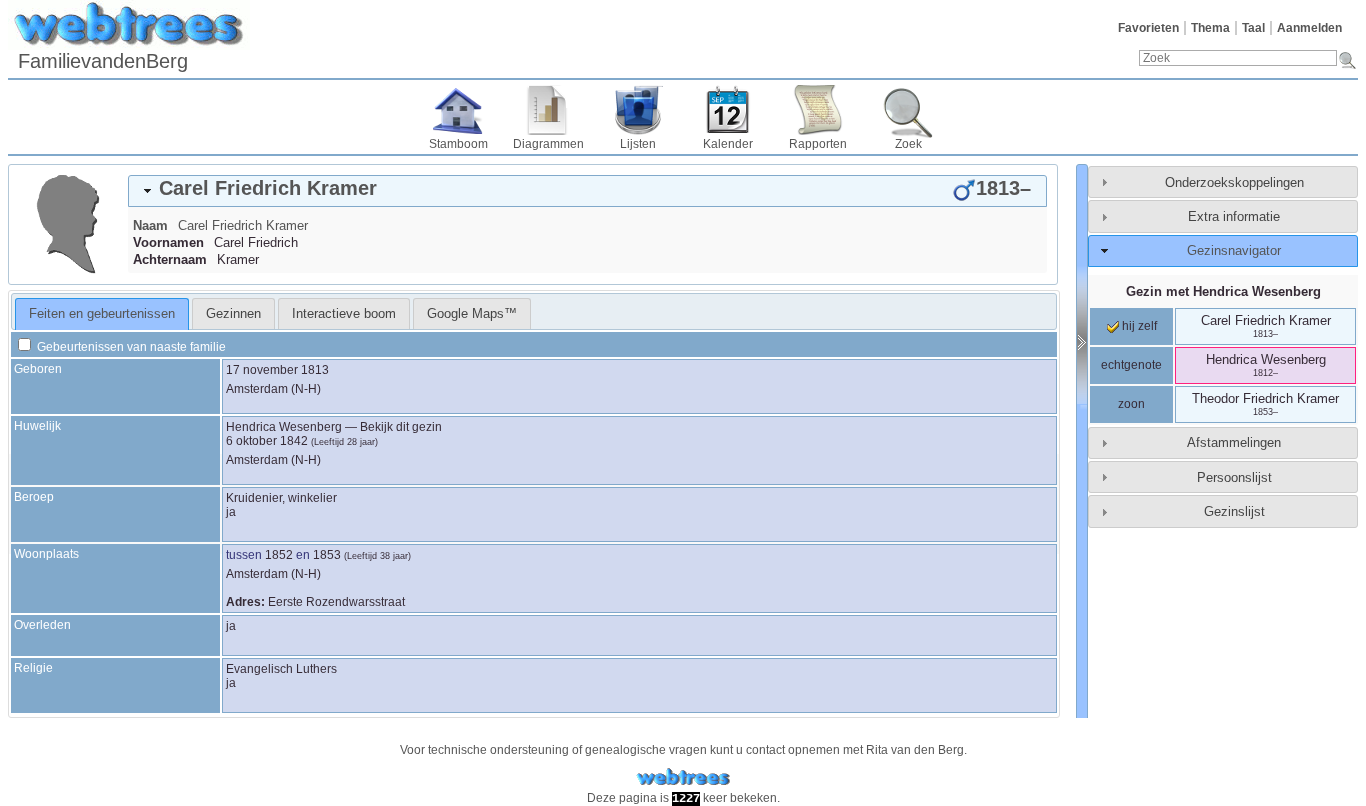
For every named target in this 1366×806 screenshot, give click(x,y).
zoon (1131, 404)
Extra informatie (1234, 216)
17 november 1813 (277, 370)
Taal (1253, 28)
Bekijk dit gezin (401, 427)
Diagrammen (548, 144)
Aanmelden (1309, 28)
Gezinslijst (1234, 511)
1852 (279, 555)
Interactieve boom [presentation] (344, 313)
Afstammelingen (1234, 442)
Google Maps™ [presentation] (472, 313)
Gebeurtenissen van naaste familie (130, 347)
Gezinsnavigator (1234, 250)
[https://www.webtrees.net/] (683, 777)
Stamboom (458, 144)
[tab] (587, 191)
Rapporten (818, 144)
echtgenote (1131, 365)
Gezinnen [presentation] (233, 313)
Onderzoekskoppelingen (1234, 182)
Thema (1210, 28)
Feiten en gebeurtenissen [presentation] (102, 313)
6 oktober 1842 (267, 441)
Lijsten (638, 144)
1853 (327, 555)
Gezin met (1223, 291)
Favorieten (1148, 28)
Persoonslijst (1234, 477)
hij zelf (1138, 326)
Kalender (728, 144)
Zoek (908, 144)
